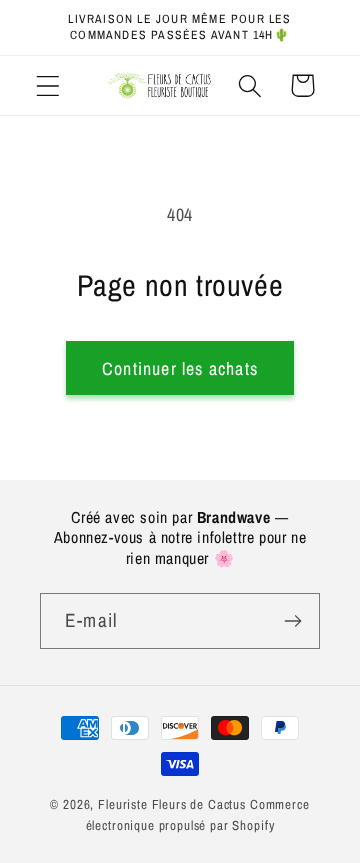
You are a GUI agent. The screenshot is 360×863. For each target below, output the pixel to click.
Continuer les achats (180, 368)
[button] (48, 85)
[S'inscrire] (292, 621)
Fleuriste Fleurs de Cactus (172, 804)
